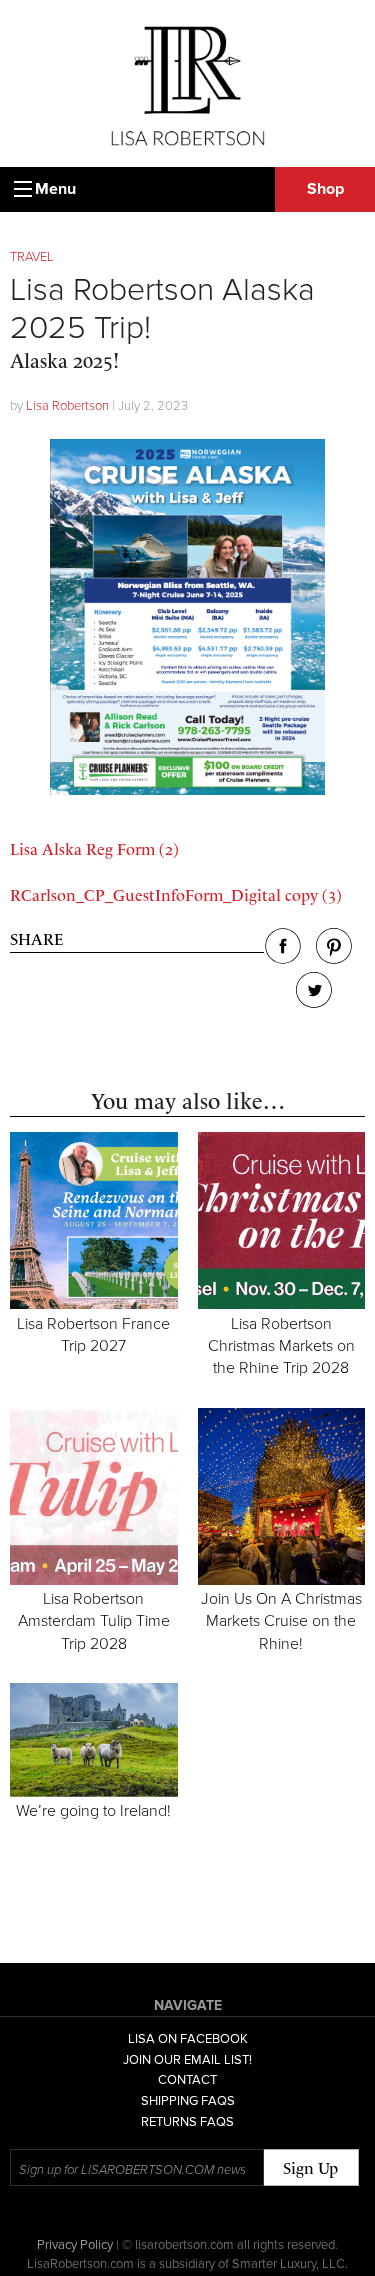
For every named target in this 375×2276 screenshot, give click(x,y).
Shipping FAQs (188, 2101)
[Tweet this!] (314, 1002)
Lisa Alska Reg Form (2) (94, 849)
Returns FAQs (187, 2122)
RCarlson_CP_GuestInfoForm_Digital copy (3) (176, 895)
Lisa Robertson (67, 406)
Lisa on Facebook (188, 2039)
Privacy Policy (75, 2245)
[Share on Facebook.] (283, 958)
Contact (187, 2080)
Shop (325, 189)
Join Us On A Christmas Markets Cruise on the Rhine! (281, 1621)
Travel (32, 257)
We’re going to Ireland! (93, 1811)
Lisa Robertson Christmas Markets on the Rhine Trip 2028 (281, 1346)
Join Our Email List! (187, 2060)
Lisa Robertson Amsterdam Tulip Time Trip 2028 (94, 1621)
